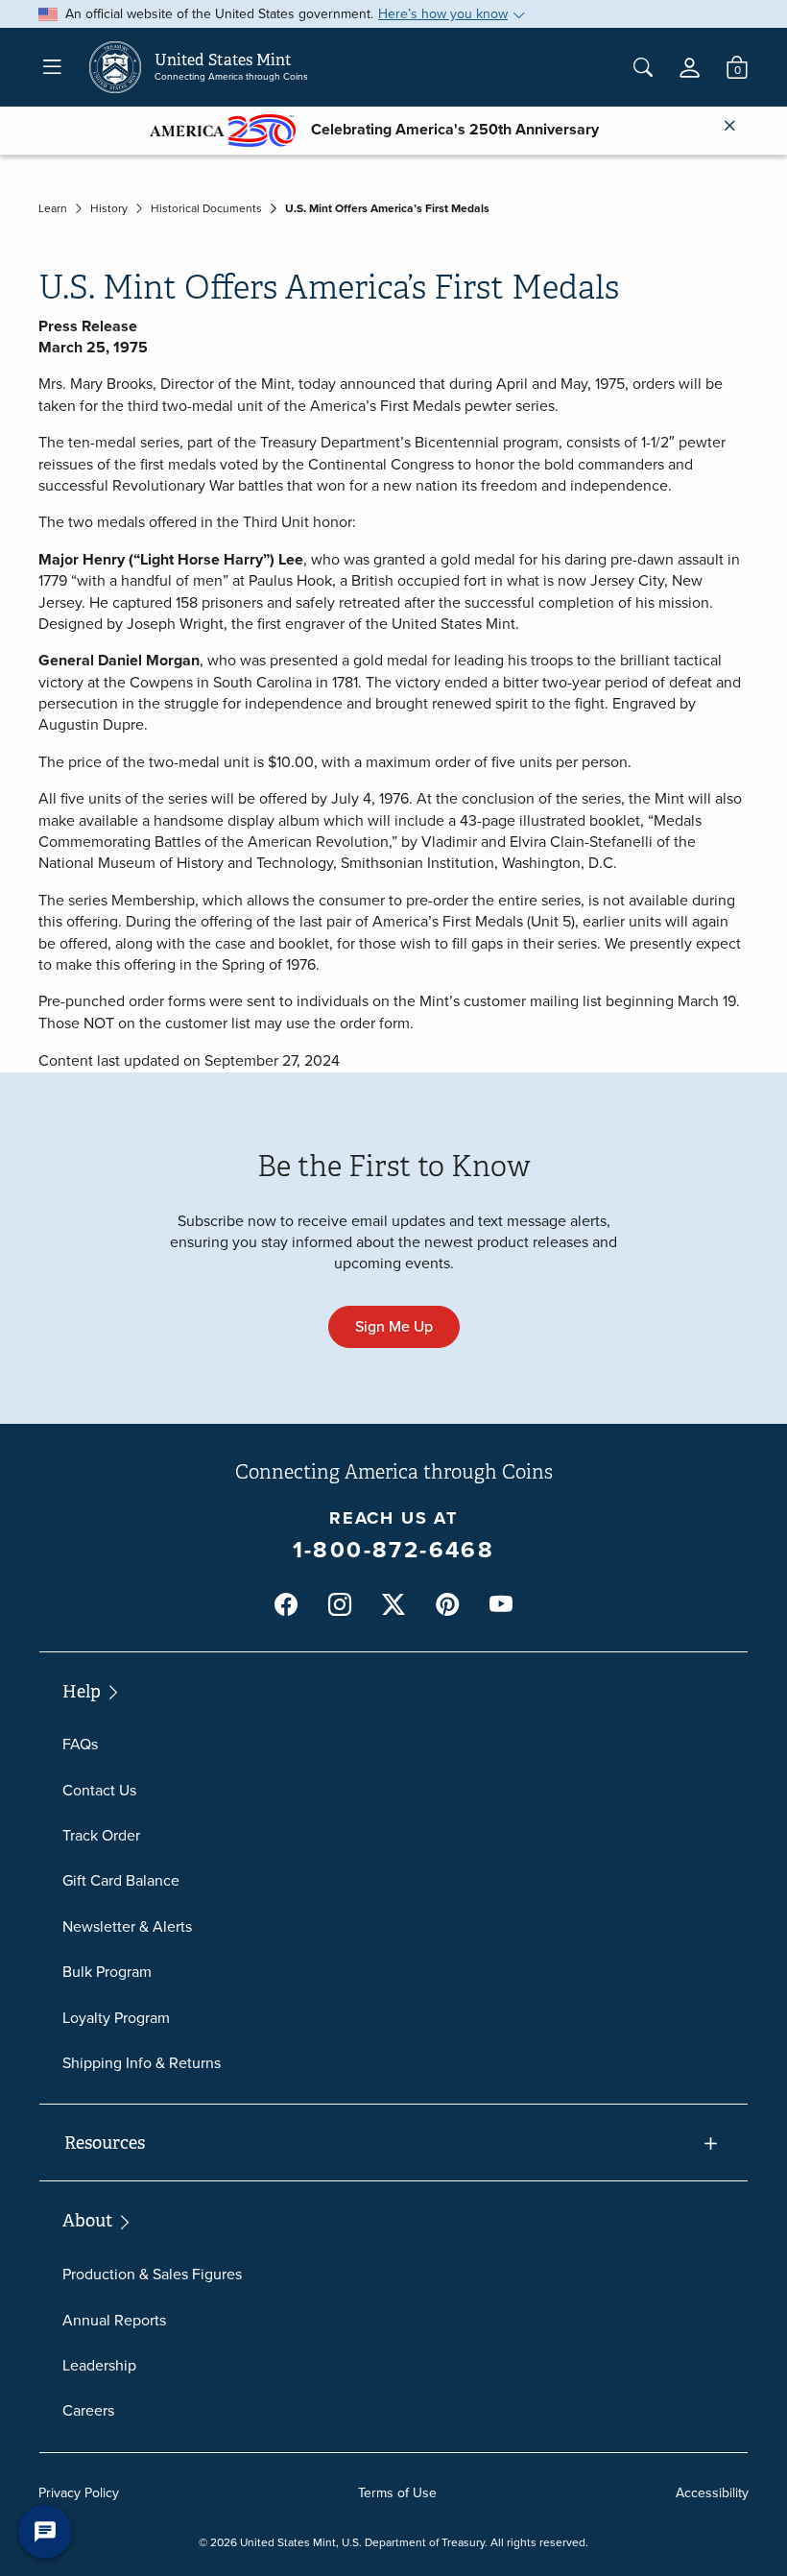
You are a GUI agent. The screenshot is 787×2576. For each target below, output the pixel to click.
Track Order (101, 1835)
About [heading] (89, 2221)
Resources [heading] (105, 2143)
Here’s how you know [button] (443, 14)
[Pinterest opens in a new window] (447, 1605)
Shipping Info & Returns (142, 2063)
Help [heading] (83, 1692)
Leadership (99, 2365)
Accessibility (712, 2493)
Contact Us (99, 1790)
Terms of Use (397, 2493)
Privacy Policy (79, 2493)
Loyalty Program (116, 2018)
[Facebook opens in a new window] (286, 1605)
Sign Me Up (394, 1326)
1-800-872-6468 (394, 1550)
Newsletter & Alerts (127, 1926)
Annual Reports (114, 2320)
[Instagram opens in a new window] (340, 1605)
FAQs (80, 1744)
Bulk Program (107, 1972)
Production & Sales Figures (152, 2274)
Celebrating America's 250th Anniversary (447, 129)
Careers (88, 2410)
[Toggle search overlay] (643, 67)
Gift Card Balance (121, 1880)
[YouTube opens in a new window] (501, 1605)
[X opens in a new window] (393, 1605)
